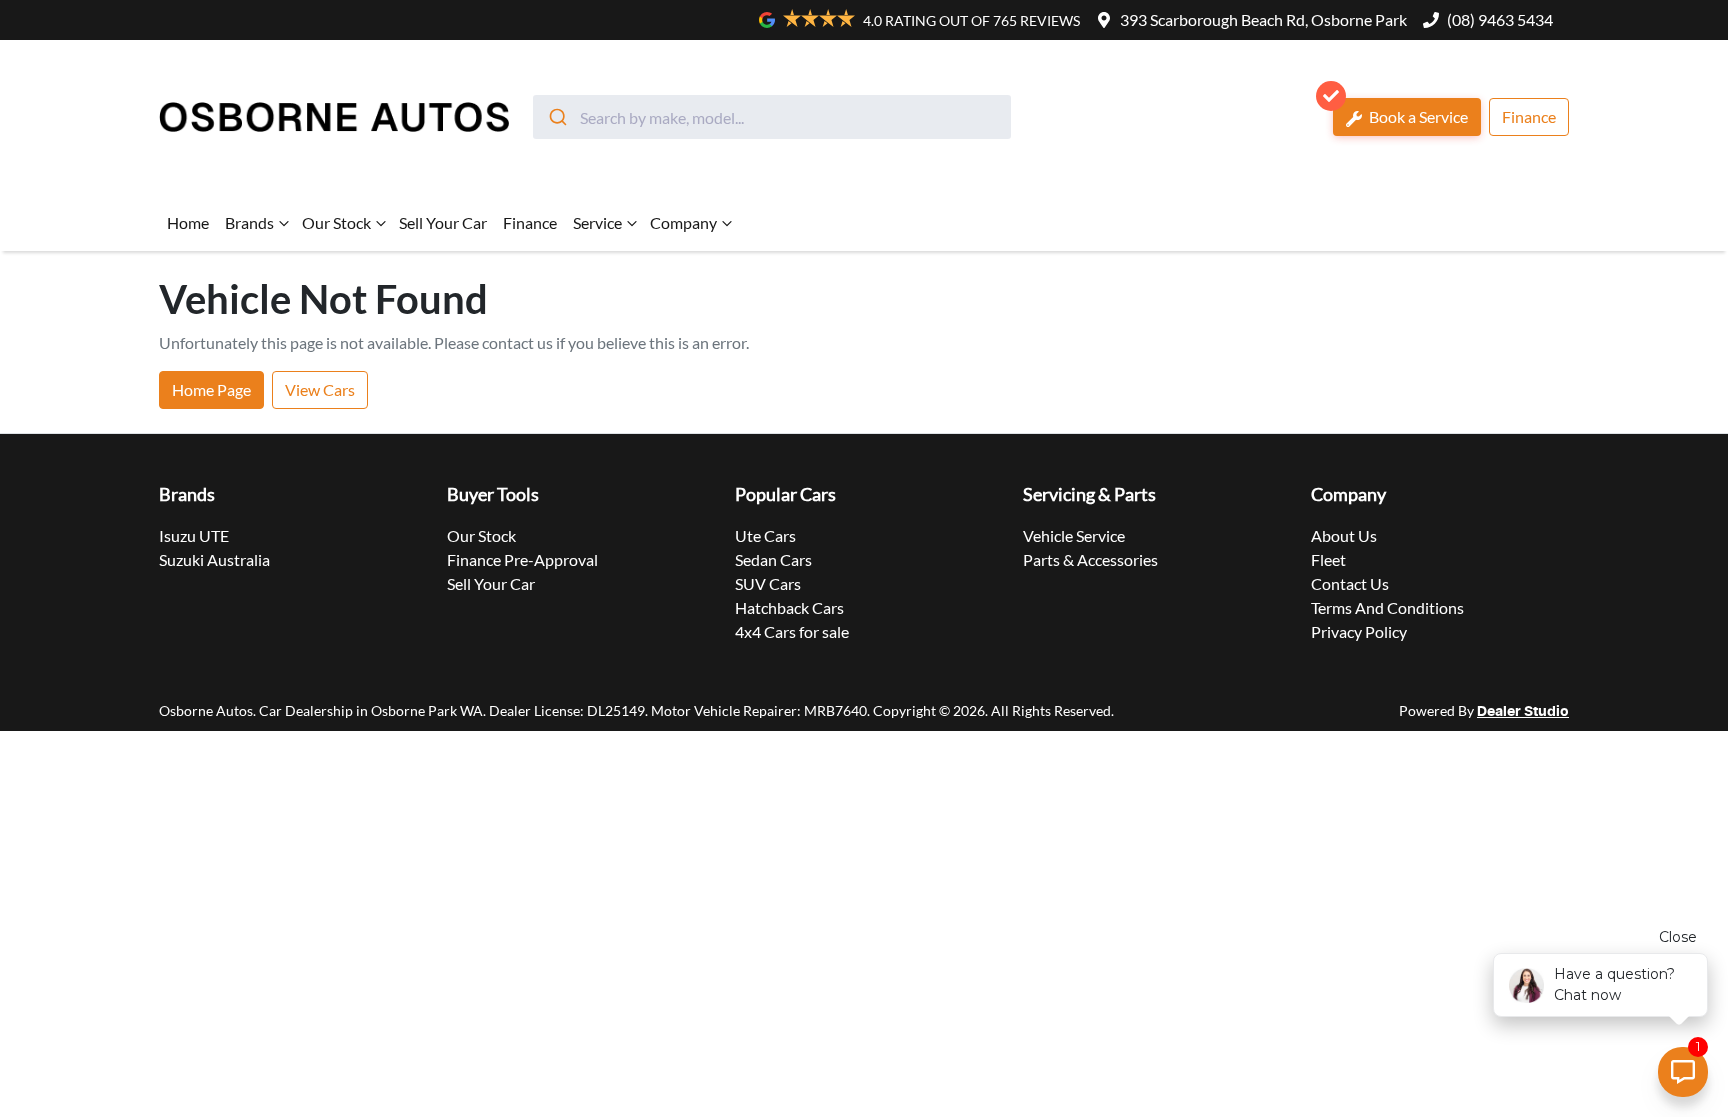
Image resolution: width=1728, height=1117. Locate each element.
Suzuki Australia (214, 559)
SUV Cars (768, 583)
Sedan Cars (773, 559)
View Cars (320, 389)
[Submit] (556, 117)
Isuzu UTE (194, 535)
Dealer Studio (1523, 712)
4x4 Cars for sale (792, 631)
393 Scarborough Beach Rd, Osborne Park (1263, 19)
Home (188, 222)
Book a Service (1417, 116)
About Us (1344, 535)
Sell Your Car (443, 222)
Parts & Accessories (1090, 559)
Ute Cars (765, 535)
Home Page (211, 389)
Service (597, 222)
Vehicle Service (1074, 535)
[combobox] (772, 117)
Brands (249, 222)
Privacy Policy (1359, 631)
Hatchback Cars (789, 607)
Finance (1529, 116)
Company (683, 222)
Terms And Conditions (1387, 607)
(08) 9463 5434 (1500, 19)
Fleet (1328, 559)
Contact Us (1350, 583)
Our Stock (336, 222)
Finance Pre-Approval (522, 559)
